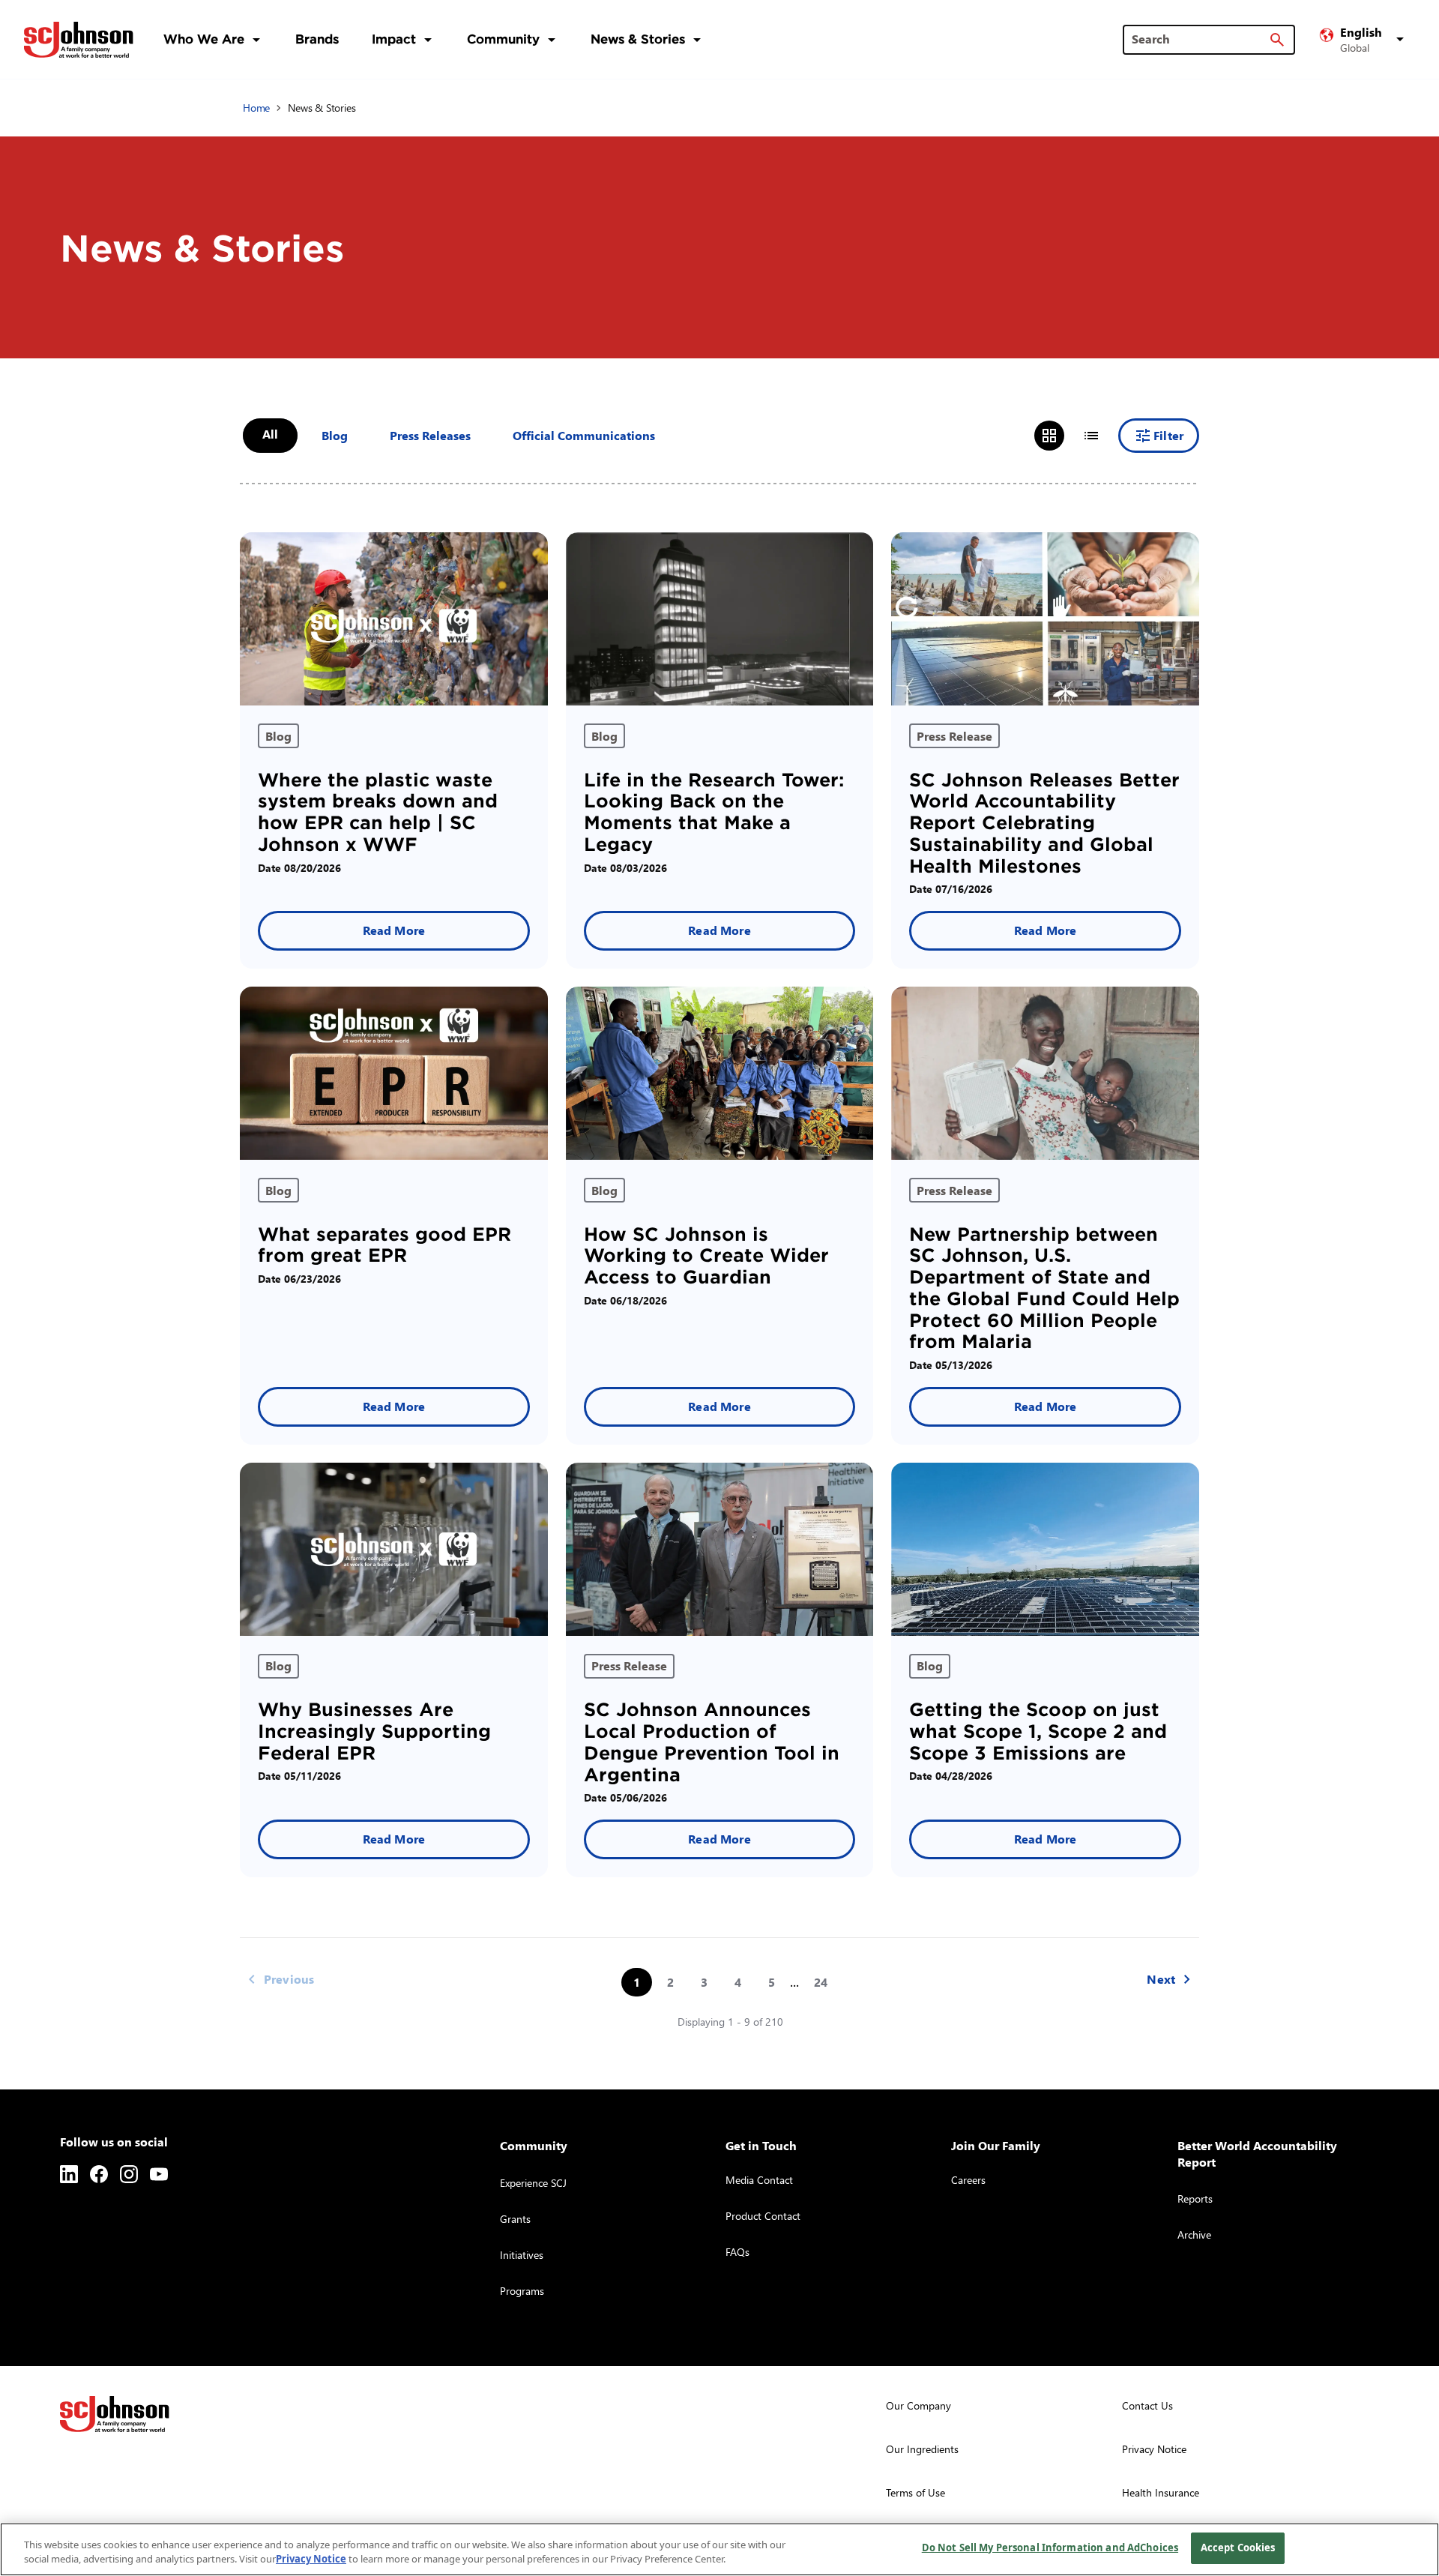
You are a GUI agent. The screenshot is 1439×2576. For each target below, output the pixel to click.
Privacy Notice (311, 2560)
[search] (1277, 40)
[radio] (1049, 436)
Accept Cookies (1238, 2548)
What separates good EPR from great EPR (384, 1245)
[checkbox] (335, 436)
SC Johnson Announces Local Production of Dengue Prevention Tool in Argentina (712, 1742)
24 (821, 1982)
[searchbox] (1200, 39)
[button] (1364, 40)
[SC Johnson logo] (115, 2414)
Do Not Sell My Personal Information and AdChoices (1050, 2548)
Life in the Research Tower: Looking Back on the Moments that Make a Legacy (714, 812)
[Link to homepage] (79, 40)
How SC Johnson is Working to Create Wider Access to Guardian (706, 1256)
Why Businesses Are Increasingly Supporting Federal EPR (374, 1731)
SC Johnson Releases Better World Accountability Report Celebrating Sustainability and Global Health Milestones (1044, 823)
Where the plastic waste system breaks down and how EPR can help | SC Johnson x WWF (378, 812)
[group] (1070, 436)
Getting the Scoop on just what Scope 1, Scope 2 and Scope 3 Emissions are (1038, 1731)
